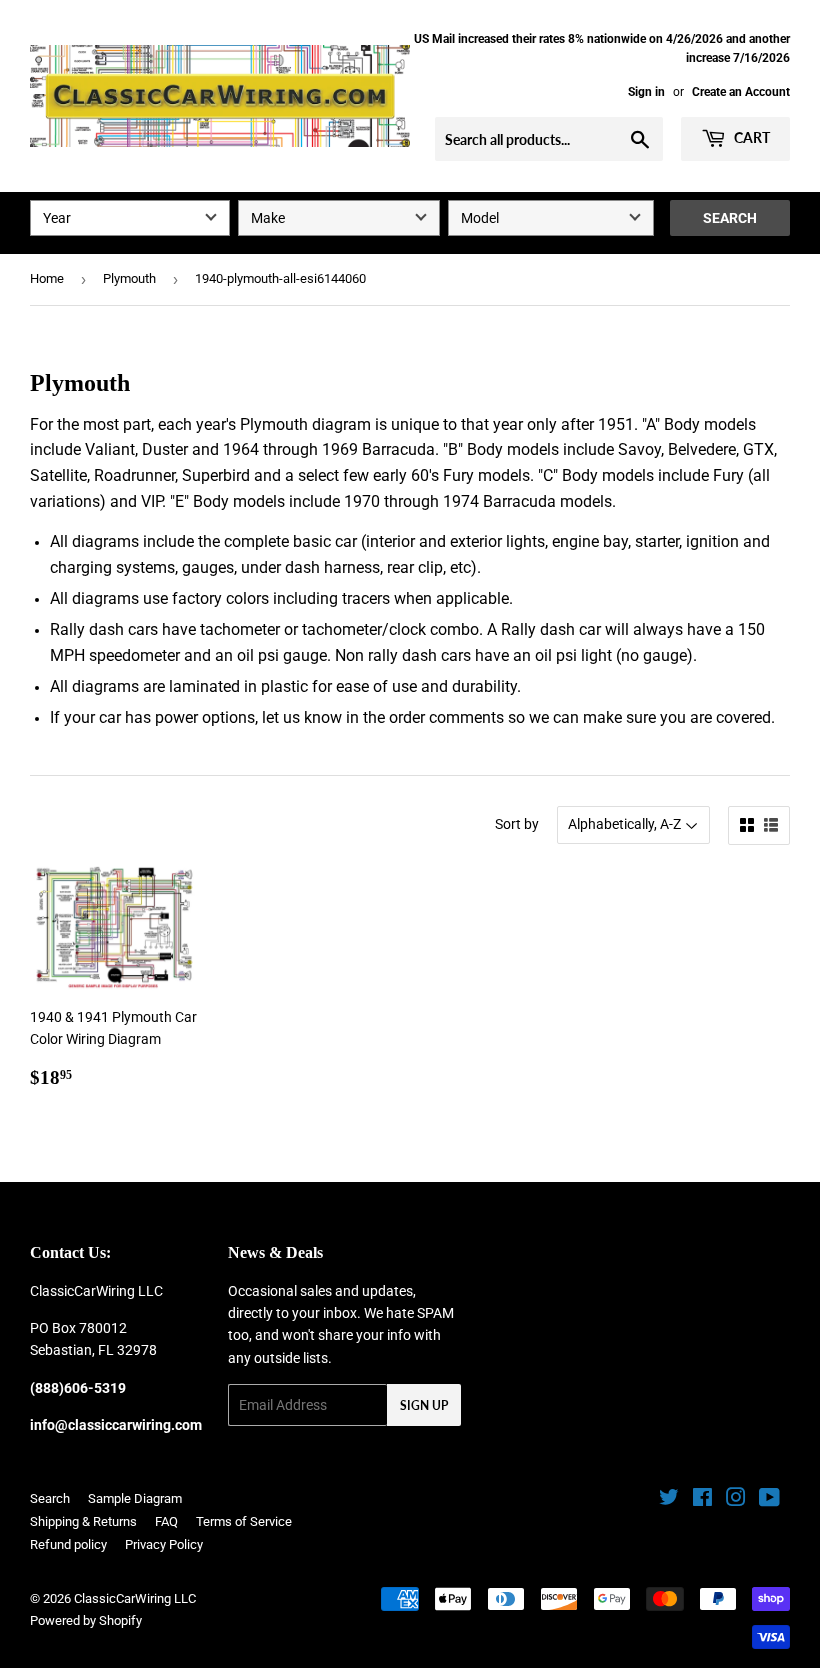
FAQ (166, 1521)
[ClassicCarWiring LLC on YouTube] (769, 1500)
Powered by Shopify (86, 1620)
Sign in (646, 92)
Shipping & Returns (83, 1521)
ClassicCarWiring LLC (135, 1598)
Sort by (517, 824)
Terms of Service (244, 1521)
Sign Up (424, 1405)
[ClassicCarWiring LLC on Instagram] (736, 1500)
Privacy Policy (164, 1544)
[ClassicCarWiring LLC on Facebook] (702, 1500)
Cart (750, 137)
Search (730, 218)
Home (47, 278)
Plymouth (129, 278)
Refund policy (68, 1544)
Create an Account (741, 92)
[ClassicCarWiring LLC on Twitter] (669, 1500)
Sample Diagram (135, 1498)
